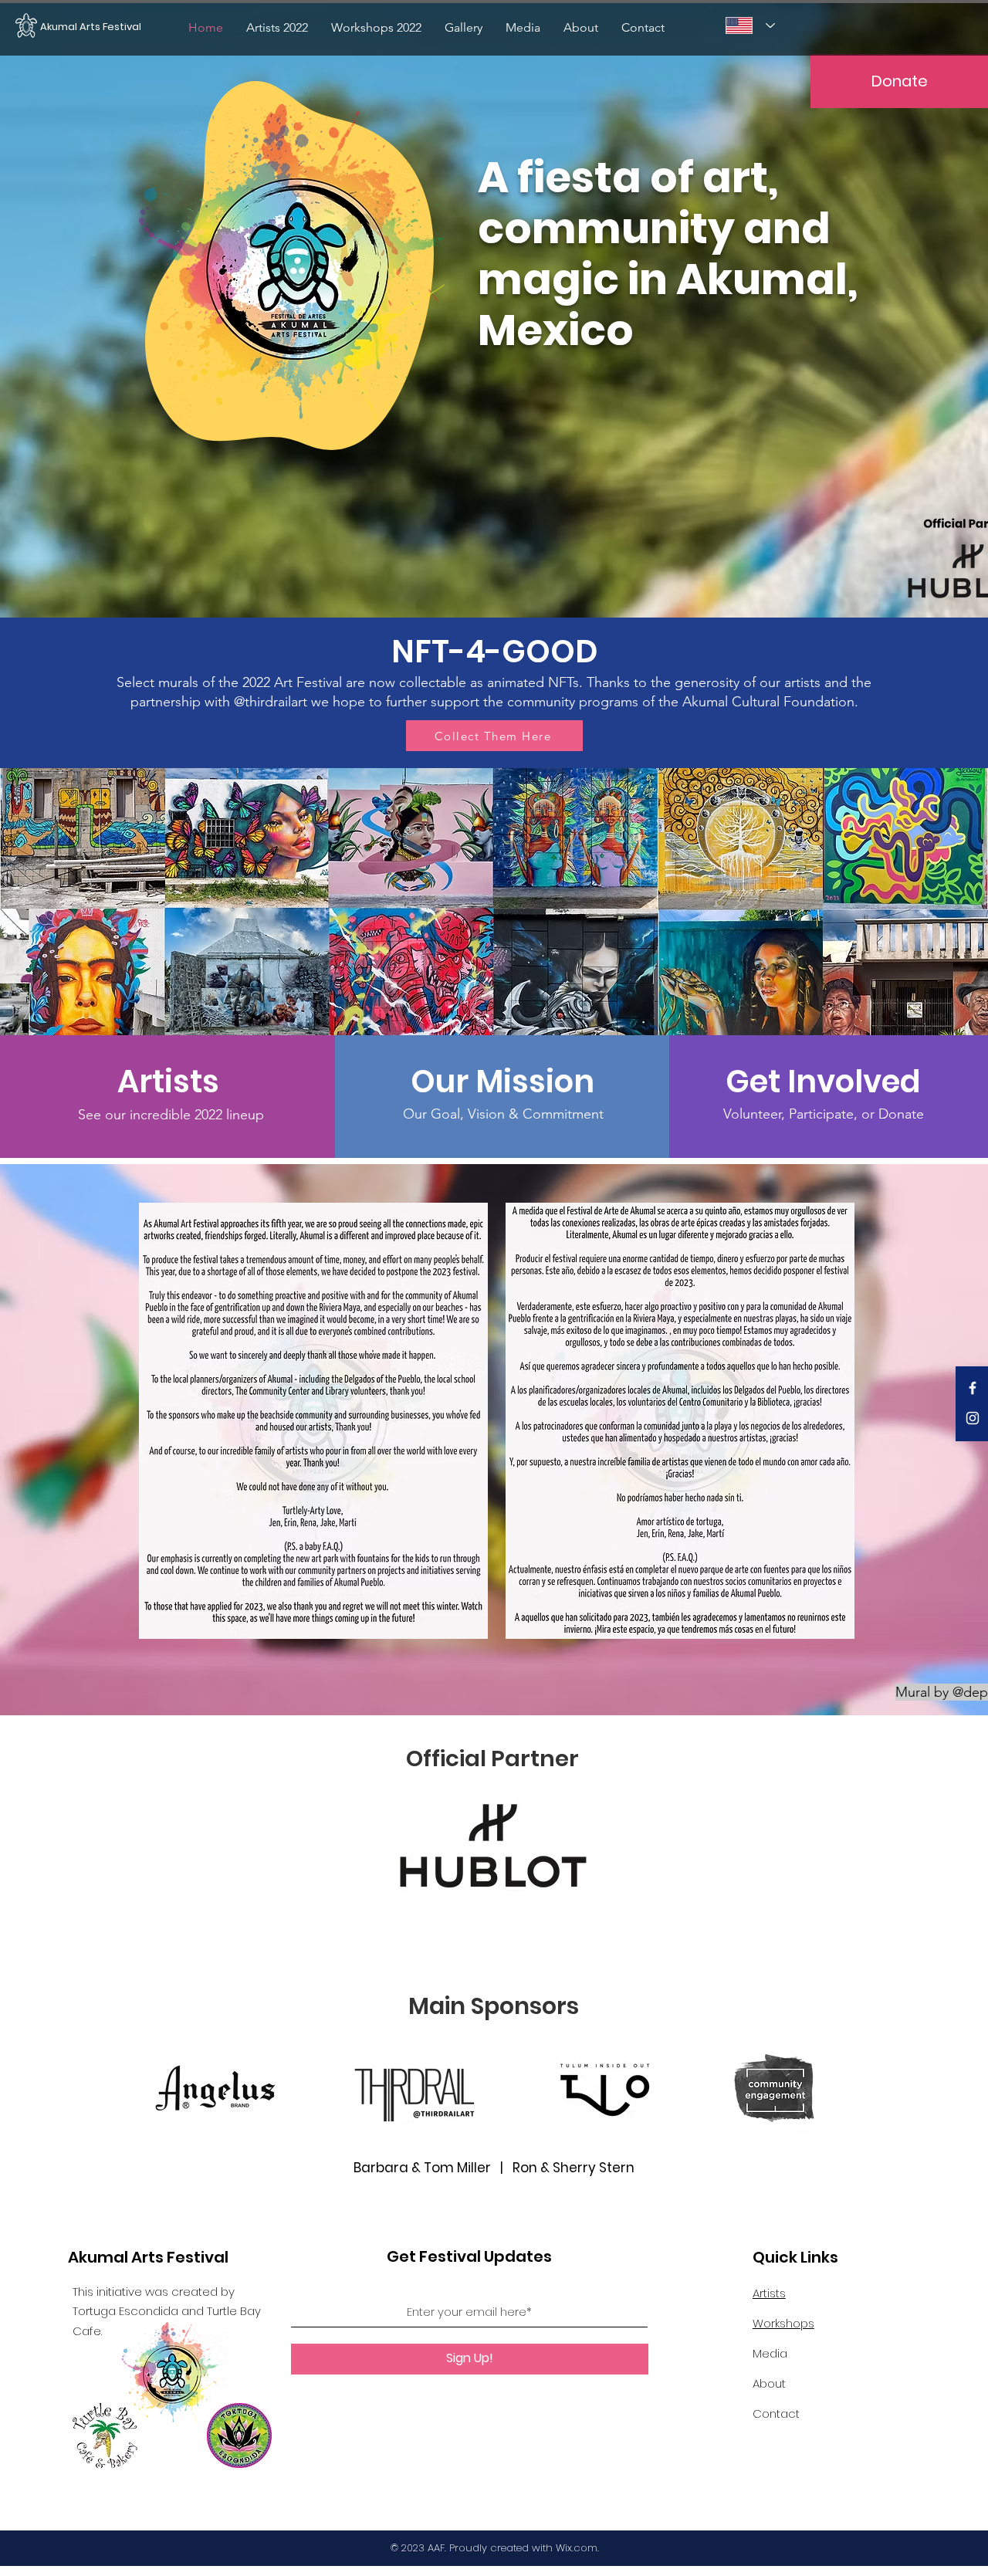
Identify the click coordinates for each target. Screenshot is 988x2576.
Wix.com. (577, 2548)
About (769, 2383)
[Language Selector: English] (750, 25)
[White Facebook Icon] (973, 1388)
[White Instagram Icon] (973, 1418)
